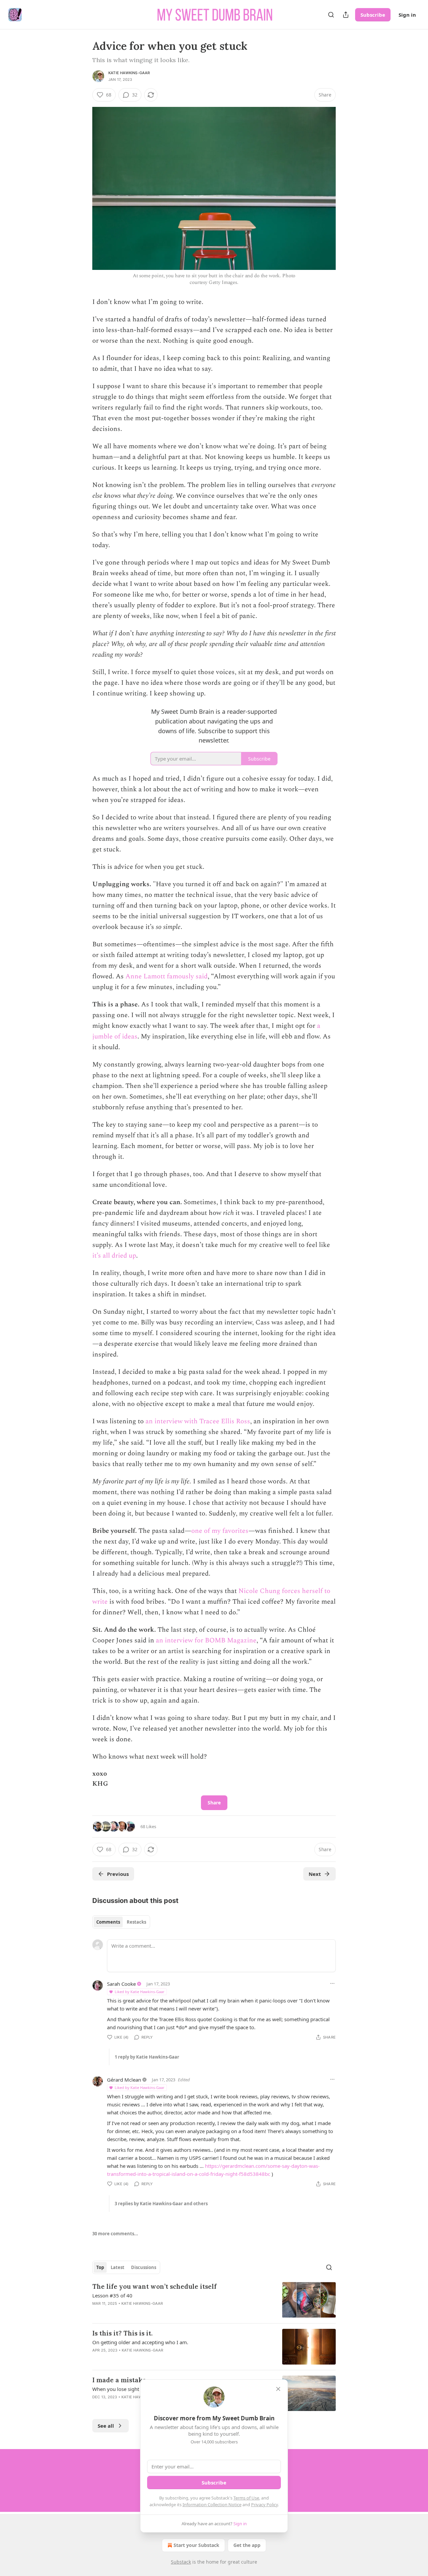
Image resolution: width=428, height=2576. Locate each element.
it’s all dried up (114, 1256)
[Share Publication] (346, 15)
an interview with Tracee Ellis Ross (198, 1421)
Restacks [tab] (136, 1922)
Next (315, 1874)
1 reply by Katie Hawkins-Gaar (147, 2057)
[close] (278, 2389)
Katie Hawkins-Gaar (129, 73)
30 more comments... (115, 2234)
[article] (214, 2300)
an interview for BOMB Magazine (206, 1640)
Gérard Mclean (124, 2080)
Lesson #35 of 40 (112, 2295)
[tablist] (121, 1922)
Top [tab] (100, 2267)
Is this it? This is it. (122, 2333)
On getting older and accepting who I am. (140, 2342)
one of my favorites (220, 1531)
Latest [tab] (118, 2267)
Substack (181, 2562)
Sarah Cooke (121, 1984)
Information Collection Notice (212, 2505)
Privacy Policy (264, 2505)
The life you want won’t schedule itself (154, 2286)
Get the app (247, 2545)
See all (106, 2426)
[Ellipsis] (332, 1983)
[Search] (331, 15)
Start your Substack (196, 2545)
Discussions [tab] (144, 2267)
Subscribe (373, 15)
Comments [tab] (108, 1922)
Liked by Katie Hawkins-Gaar (140, 1992)
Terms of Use (246, 2498)
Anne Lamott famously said (167, 976)
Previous (118, 1874)
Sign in (407, 15)
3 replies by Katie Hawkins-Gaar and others (161, 2204)
